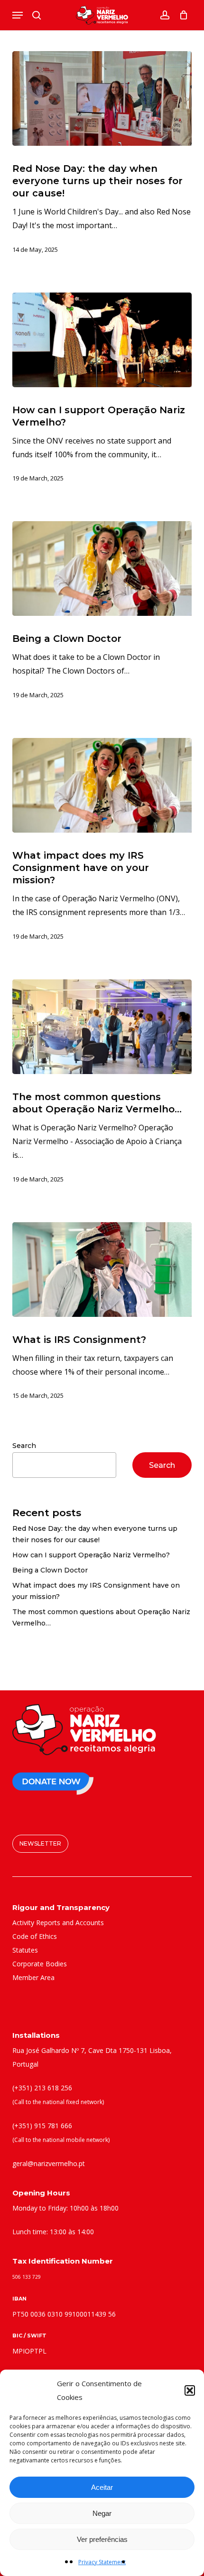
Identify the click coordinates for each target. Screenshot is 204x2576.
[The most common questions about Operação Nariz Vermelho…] (102, 1027)
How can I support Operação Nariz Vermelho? (91, 1555)
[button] (190, 2390)
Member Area (33, 1977)
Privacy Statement (102, 2562)
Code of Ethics (35, 1936)
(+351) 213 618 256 (42, 2088)
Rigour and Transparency (61, 1907)
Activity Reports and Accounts (58, 1923)
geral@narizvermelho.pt (49, 2163)
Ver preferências (102, 2539)
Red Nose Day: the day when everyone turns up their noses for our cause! (95, 1534)
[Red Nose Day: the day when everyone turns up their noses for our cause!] (102, 98)
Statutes (25, 1950)
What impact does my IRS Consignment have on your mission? (96, 1591)
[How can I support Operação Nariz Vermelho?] (102, 340)
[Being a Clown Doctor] (102, 568)
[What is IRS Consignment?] (102, 1270)
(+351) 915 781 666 (42, 2126)
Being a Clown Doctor (50, 1570)
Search (24, 1446)
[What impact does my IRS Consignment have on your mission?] (102, 785)
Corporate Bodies (40, 1964)
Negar (102, 2513)
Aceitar (102, 2487)
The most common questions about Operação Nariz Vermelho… (101, 1617)
